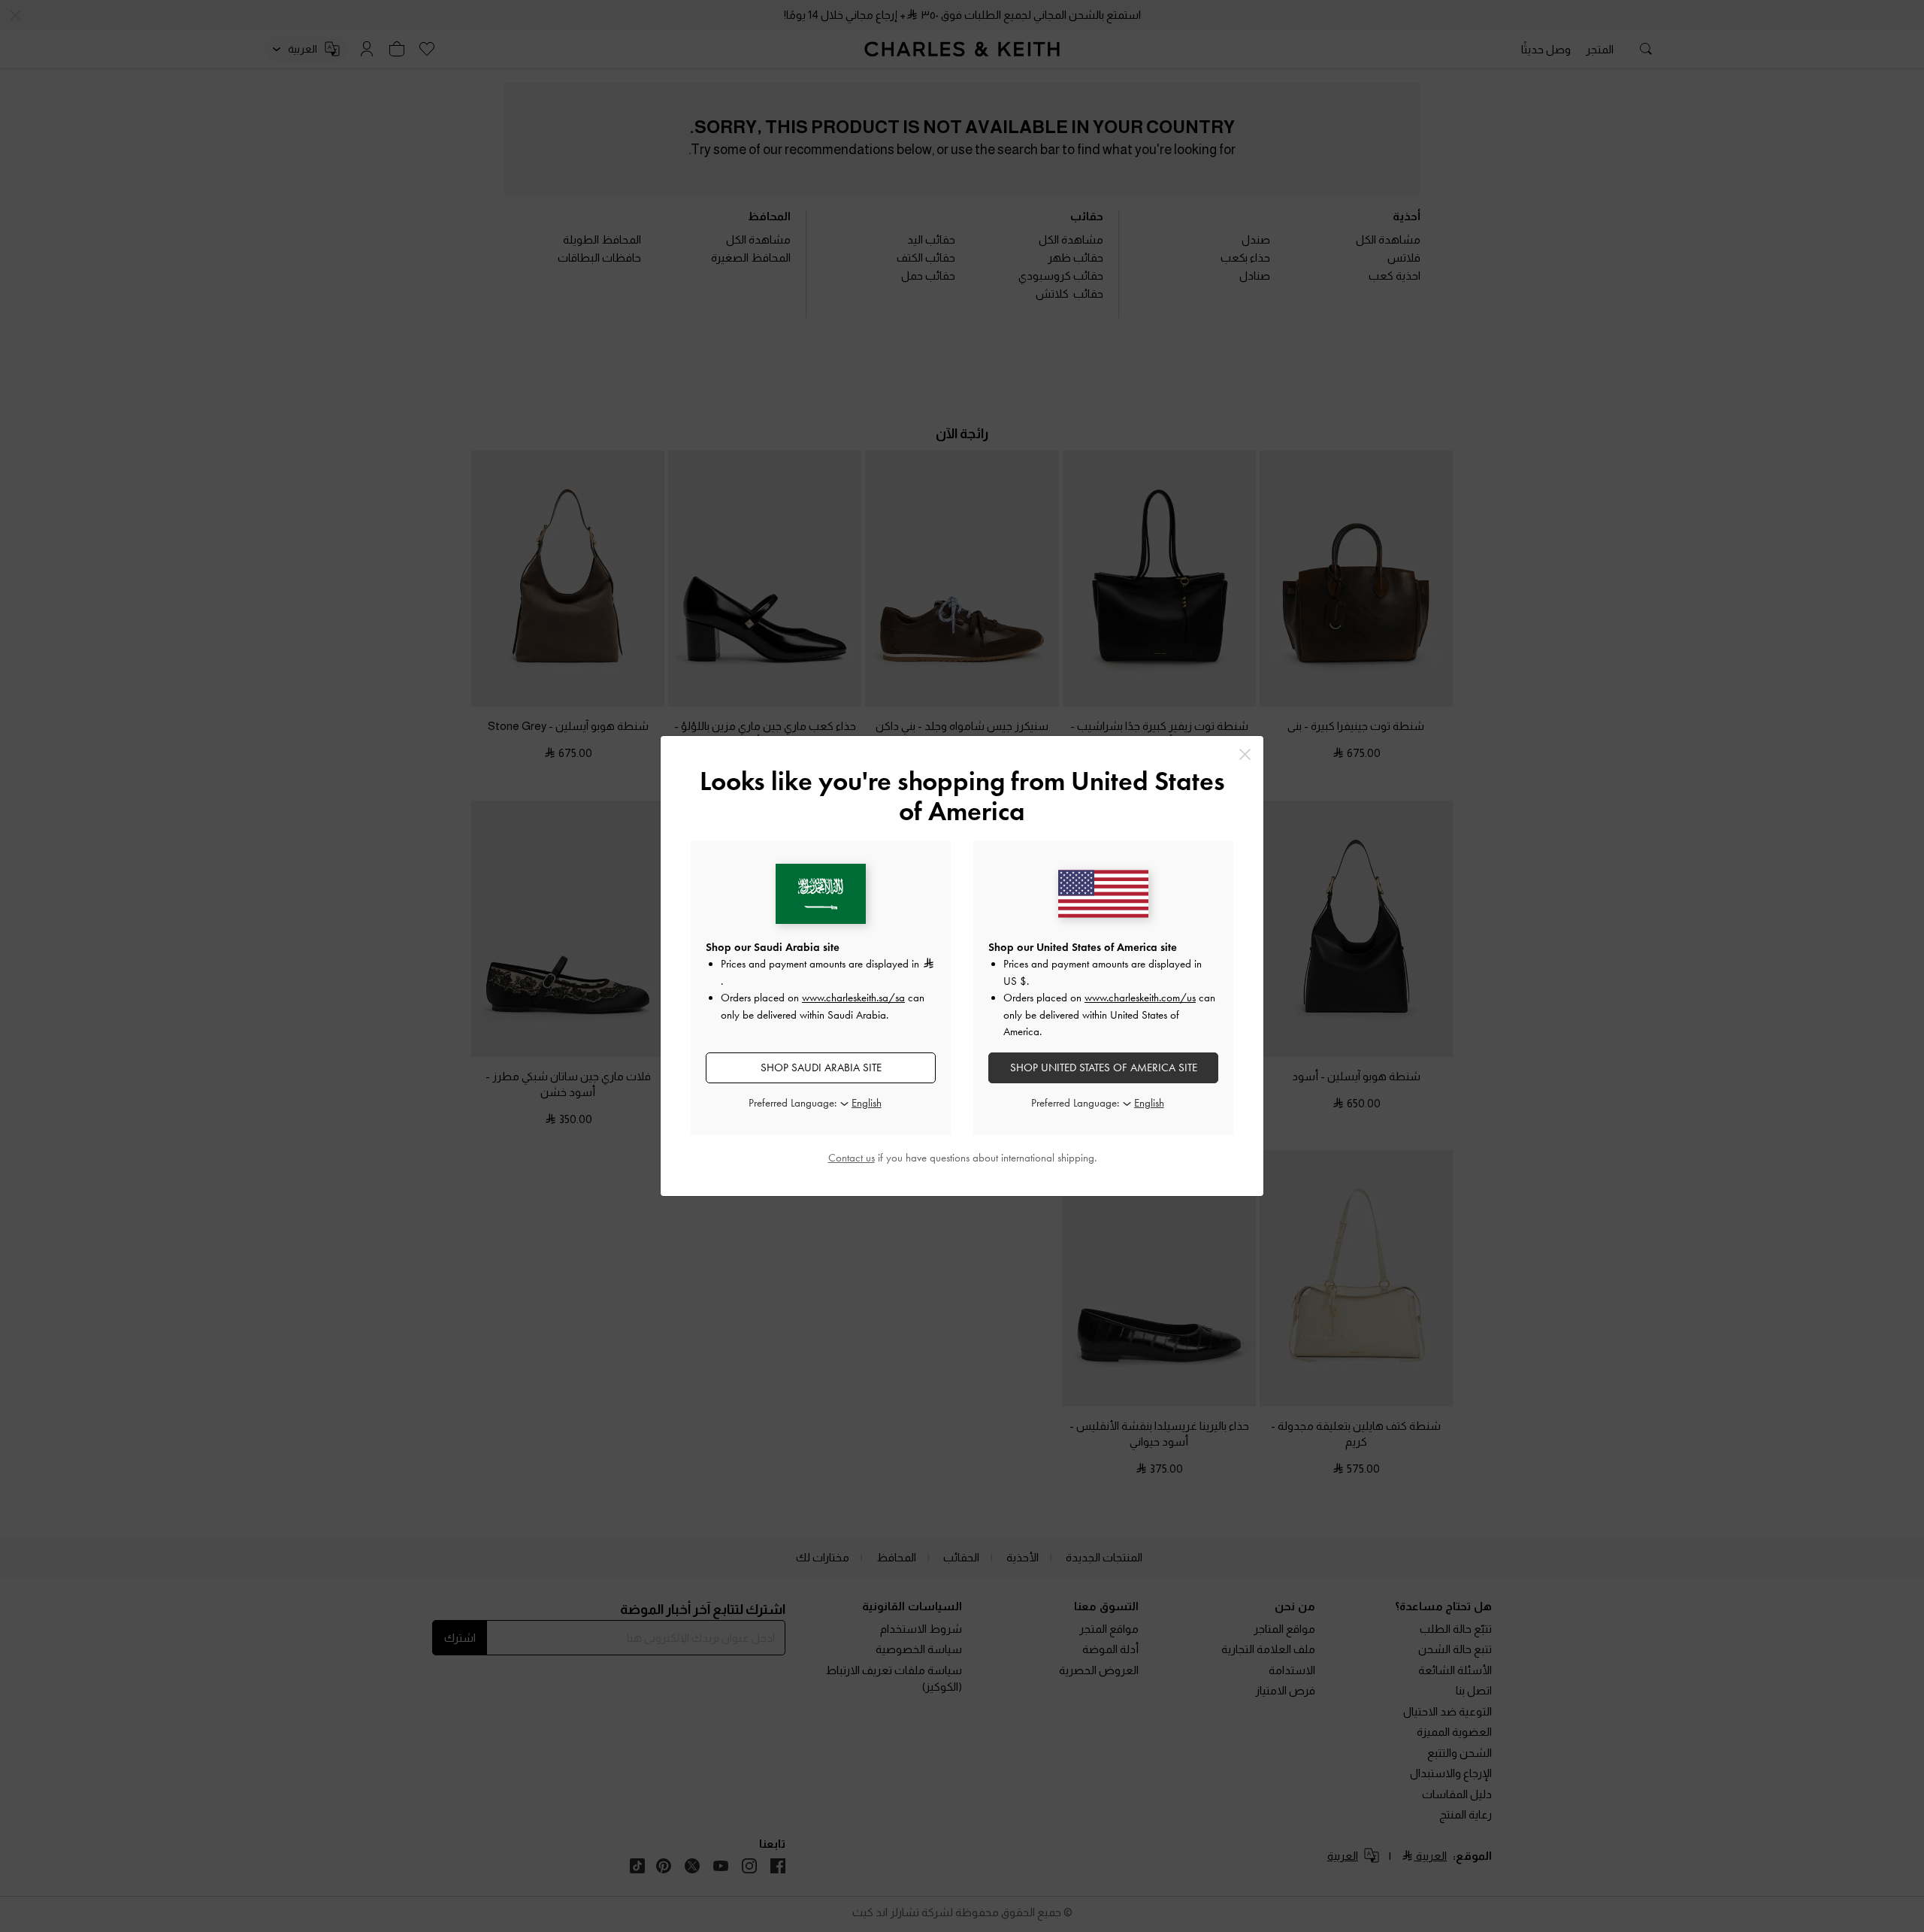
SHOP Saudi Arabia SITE (821, 1067)
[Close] (1245, 754)
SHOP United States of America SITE (1104, 1067)
